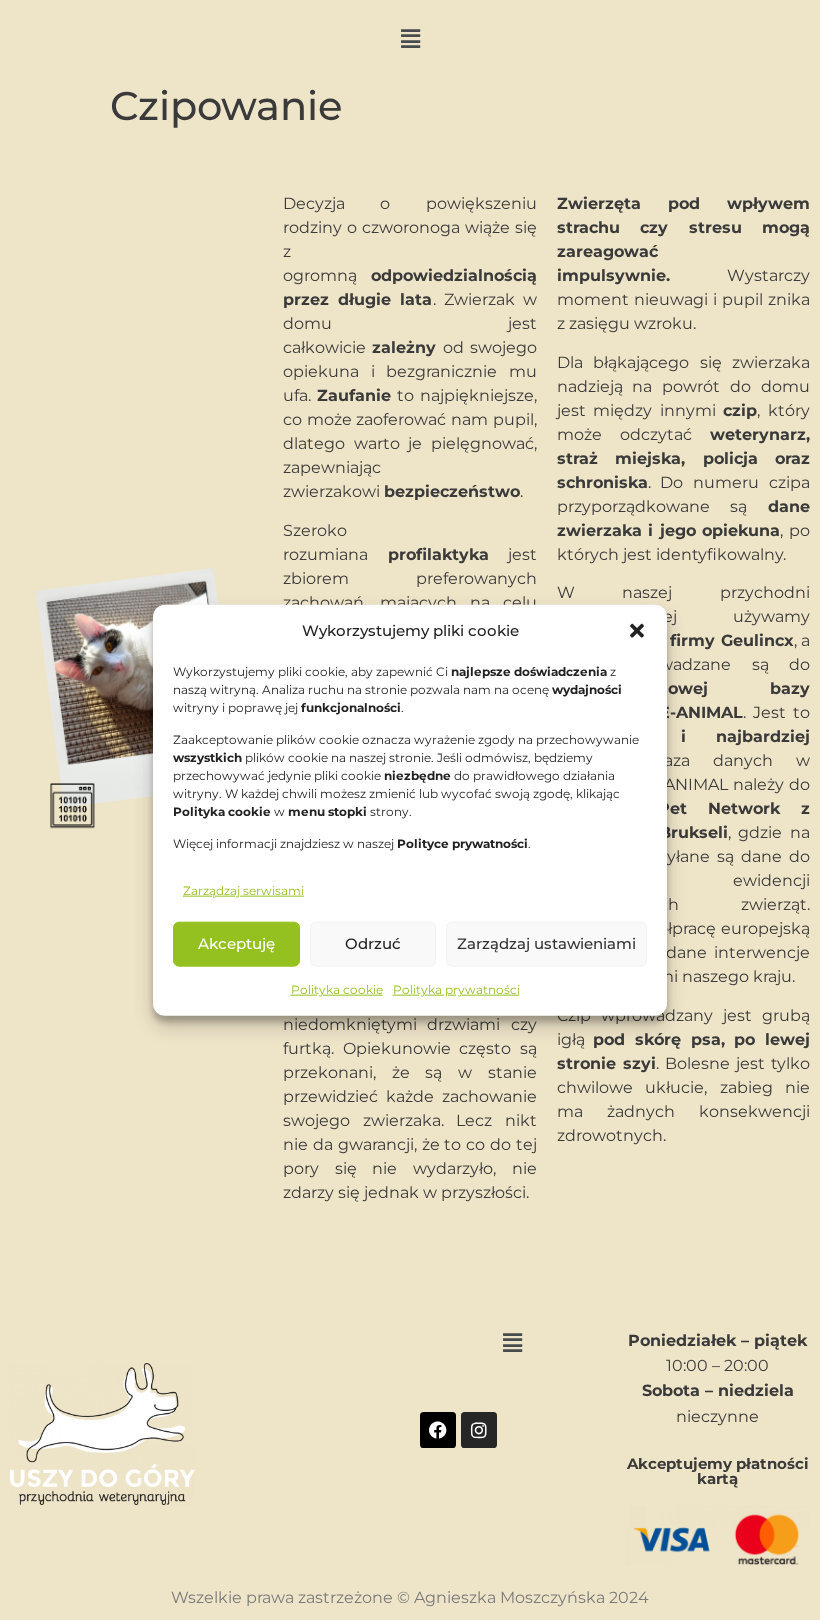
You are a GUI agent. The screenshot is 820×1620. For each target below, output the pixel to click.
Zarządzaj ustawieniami (546, 943)
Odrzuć (373, 943)
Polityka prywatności (456, 988)
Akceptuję (236, 943)
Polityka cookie (337, 988)
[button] (637, 631)
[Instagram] (479, 1430)
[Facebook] (438, 1430)
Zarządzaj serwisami (243, 889)
